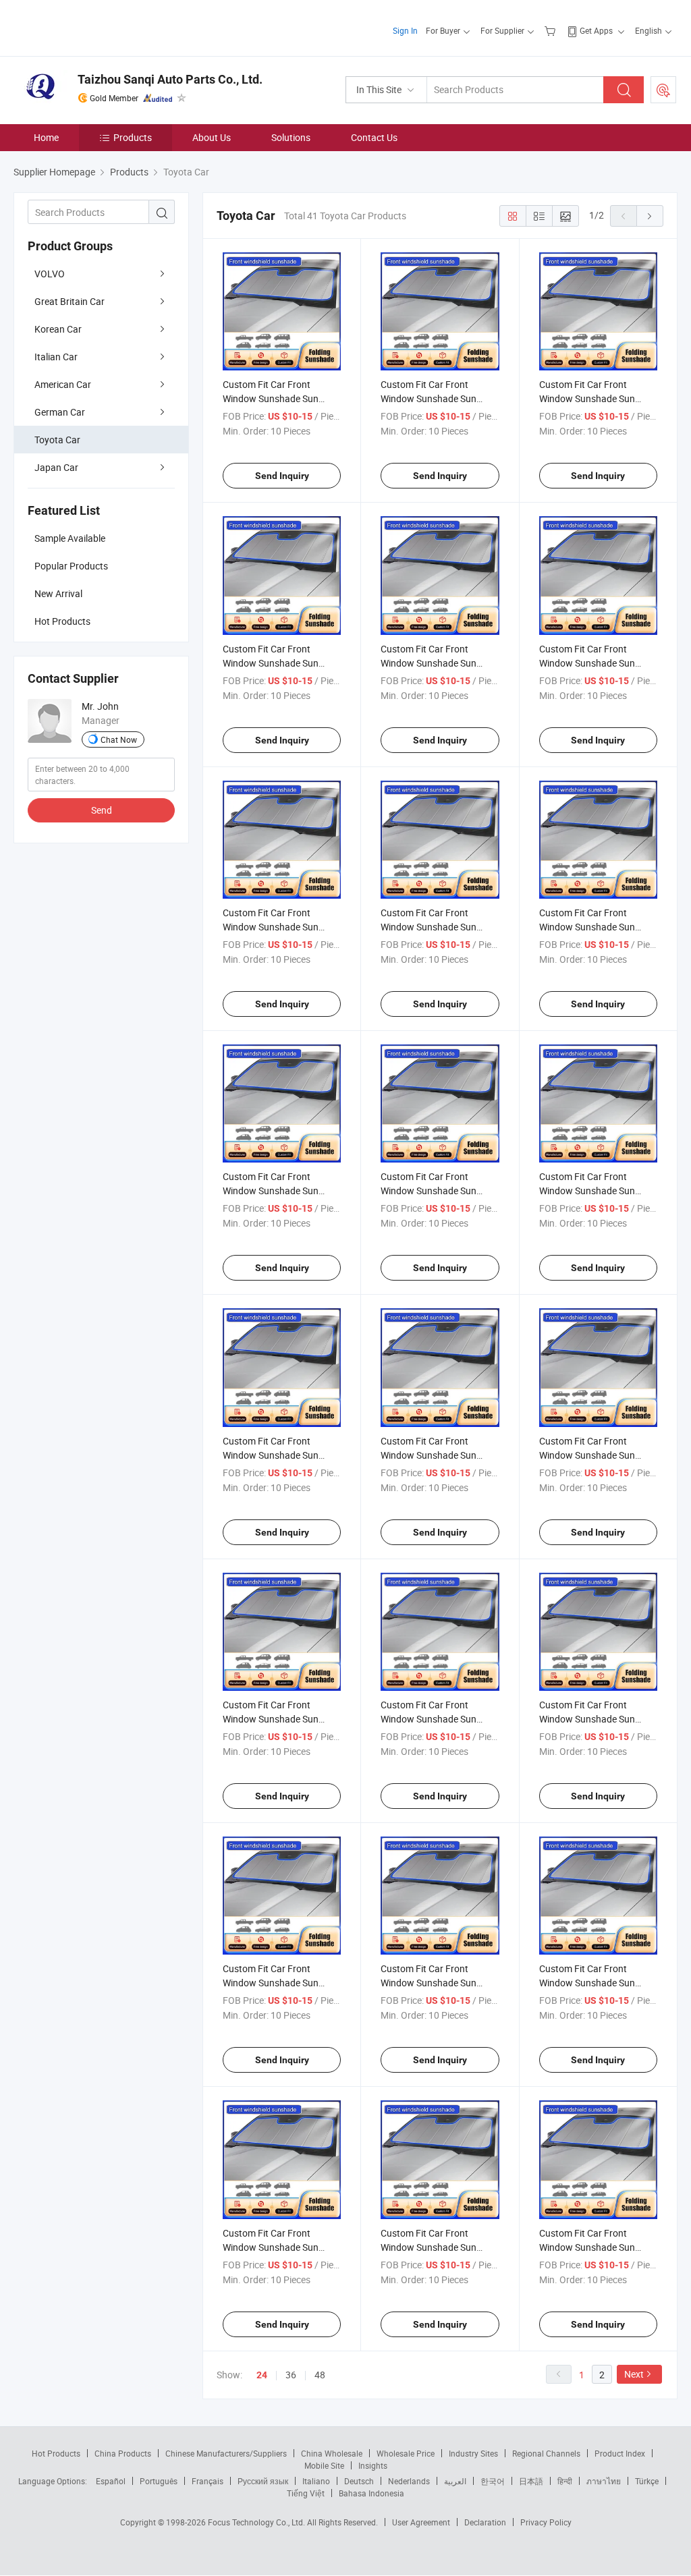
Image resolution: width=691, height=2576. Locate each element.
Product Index (620, 2453)
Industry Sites (473, 2453)
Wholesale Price (406, 2453)
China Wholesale (332, 2453)
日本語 (531, 2481)
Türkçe (647, 2481)
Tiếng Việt (306, 2493)
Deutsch (359, 2481)
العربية (455, 2481)
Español (111, 2481)
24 (262, 2375)
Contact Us (374, 137)
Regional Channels (546, 2453)
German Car (60, 412)
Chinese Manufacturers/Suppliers (226, 2453)
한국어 (493, 2481)
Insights (373, 2465)
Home (46, 137)
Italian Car (56, 357)
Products (133, 137)
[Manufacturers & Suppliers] (100, 27)
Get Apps (596, 30)
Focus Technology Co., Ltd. (257, 2522)
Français (208, 2481)
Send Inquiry (282, 476)
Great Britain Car (70, 301)
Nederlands (409, 2481)
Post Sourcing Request (663, 90)
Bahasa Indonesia (371, 2493)
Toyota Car (57, 440)
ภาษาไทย (604, 2481)
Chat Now (119, 739)
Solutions (291, 137)
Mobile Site (324, 2465)
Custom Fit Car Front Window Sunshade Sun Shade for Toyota (429, 927)
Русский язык (263, 2481)
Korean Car (58, 329)
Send (102, 810)
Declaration (485, 2522)
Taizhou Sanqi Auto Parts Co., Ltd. (170, 79)
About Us (212, 137)
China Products (123, 2453)
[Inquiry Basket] (552, 30)
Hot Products (56, 2453)
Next (634, 2374)
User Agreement (421, 2522)
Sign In (405, 30)
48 (320, 2375)
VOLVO (50, 274)
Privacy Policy (546, 2522)
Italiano (316, 2481)
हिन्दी (565, 2481)
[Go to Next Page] (650, 216)
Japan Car (56, 467)
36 (291, 2375)
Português (159, 2481)
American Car (63, 384)
